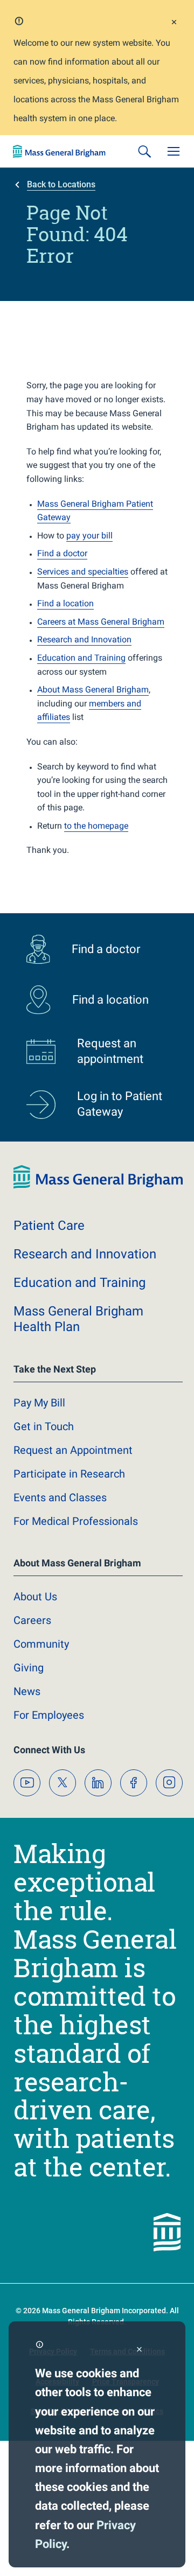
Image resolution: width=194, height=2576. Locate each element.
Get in (44, 1426)
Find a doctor (62, 553)
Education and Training (81, 658)
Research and (85, 1254)
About (35, 1597)
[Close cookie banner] (139, 2350)
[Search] (144, 151)
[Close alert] (174, 23)
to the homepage (96, 826)
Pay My (39, 1403)
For (49, 1715)
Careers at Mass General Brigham (101, 622)
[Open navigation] (174, 151)
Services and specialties (83, 572)
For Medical (76, 1521)
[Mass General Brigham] (59, 151)
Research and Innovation (84, 639)
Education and (79, 1283)
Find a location (65, 603)
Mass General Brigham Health (78, 1319)
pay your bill (89, 535)
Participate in (69, 1474)
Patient (49, 1226)
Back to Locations (61, 184)
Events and (60, 1497)
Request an (73, 1450)
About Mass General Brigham (93, 689)
